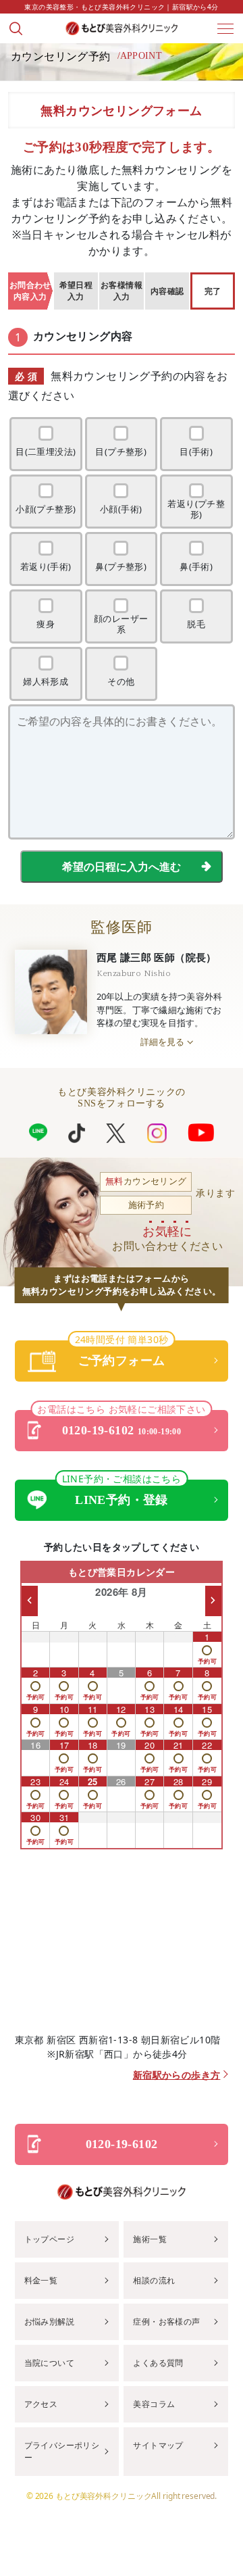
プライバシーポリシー (62, 2451)
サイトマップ (158, 2445)
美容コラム (154, 2404)
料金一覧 (41, 2280)
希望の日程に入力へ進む (122, 867)
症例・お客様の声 (166, 2322)
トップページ (49, 2239)
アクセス (41, 2404)
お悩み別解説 (49, 2322)
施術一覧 (150, 2239)
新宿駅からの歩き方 (177, 2075)
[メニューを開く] (225, 28)
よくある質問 (158, 2363)
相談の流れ (154, 2280)
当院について (49, 2363)
